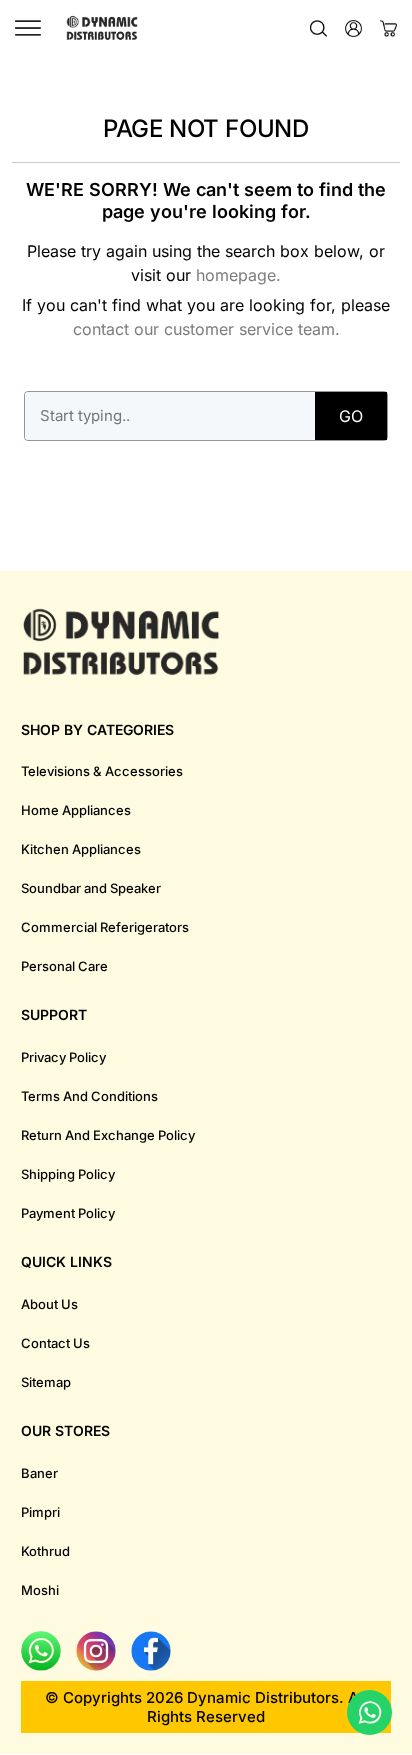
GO (351, 416)
